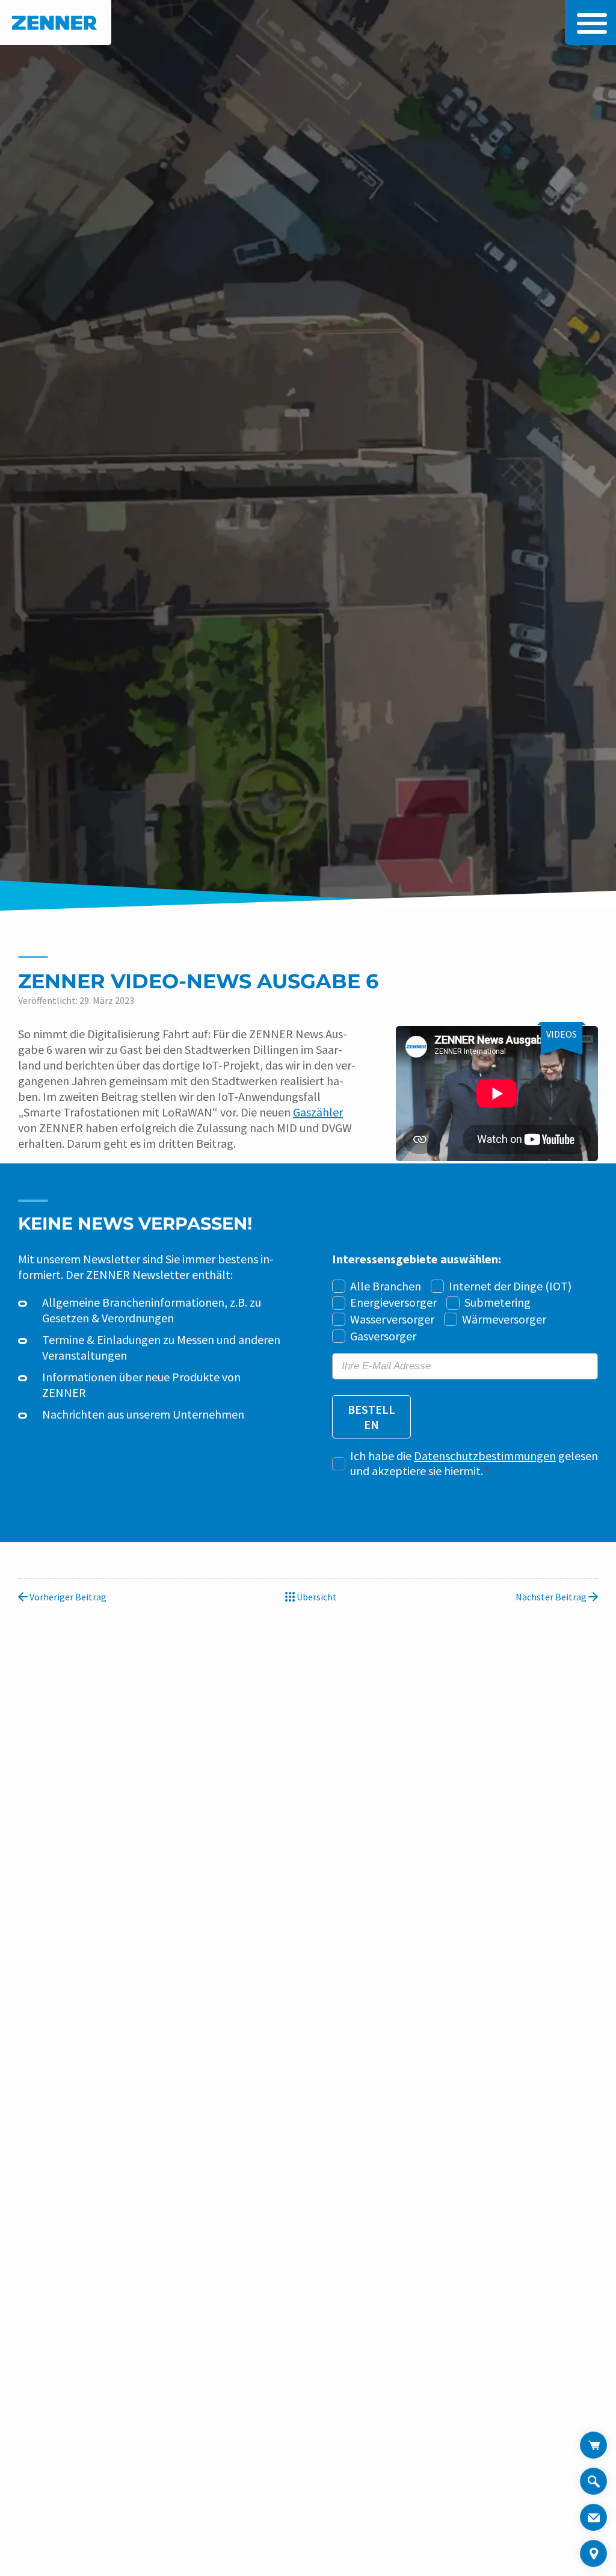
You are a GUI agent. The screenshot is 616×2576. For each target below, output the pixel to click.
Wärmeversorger (504, 1319)
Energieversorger (393, 1302)
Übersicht (316, 1597)
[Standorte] (593, 2553)
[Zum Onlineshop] (593, 2445)
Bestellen (371, 1417)
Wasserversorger (392, 1319)
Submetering (497, 1302)
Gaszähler (318, 1112)
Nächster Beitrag (552, 1597)
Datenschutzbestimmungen (485, 1456)
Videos (562, 1034)
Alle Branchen (386, 1286)
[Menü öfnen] (589, 23)
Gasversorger (383, 1336)
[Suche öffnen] (593, 2486)
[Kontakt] (593, 2517)
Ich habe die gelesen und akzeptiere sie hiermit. (474, 1463)
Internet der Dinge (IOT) (510, 1286)
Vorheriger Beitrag (67, 1597)
